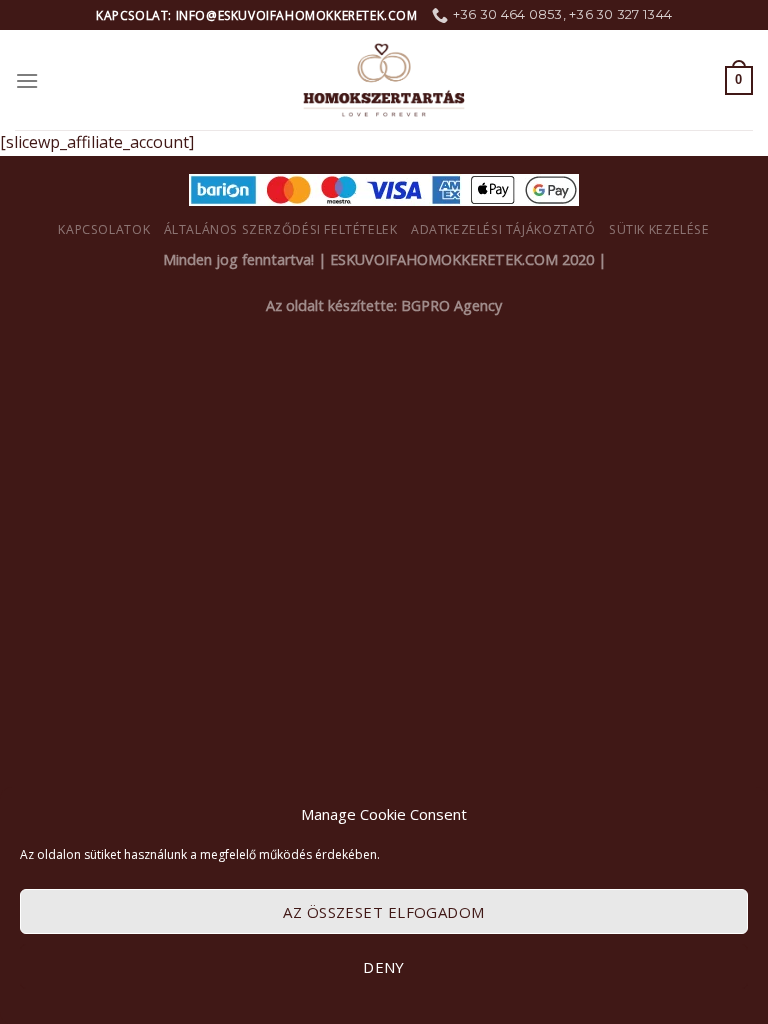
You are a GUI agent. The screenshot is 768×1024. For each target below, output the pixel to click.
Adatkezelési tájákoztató (503, 229)
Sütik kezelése (659, 229)
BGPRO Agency (451, 305)
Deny (384, 967)
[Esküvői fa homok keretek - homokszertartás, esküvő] (384, 80)
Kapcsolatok (104, 229)
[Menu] (27, 80)
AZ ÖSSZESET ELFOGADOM (383, 912)
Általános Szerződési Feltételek (281, 229)
